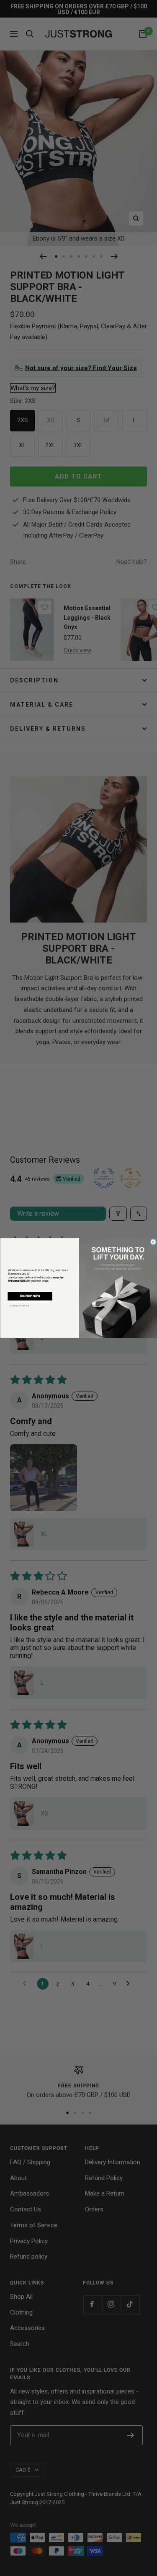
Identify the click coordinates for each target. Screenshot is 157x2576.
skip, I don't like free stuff (19, 1306)
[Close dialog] (153, 1242)
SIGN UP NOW (30, 1296)
